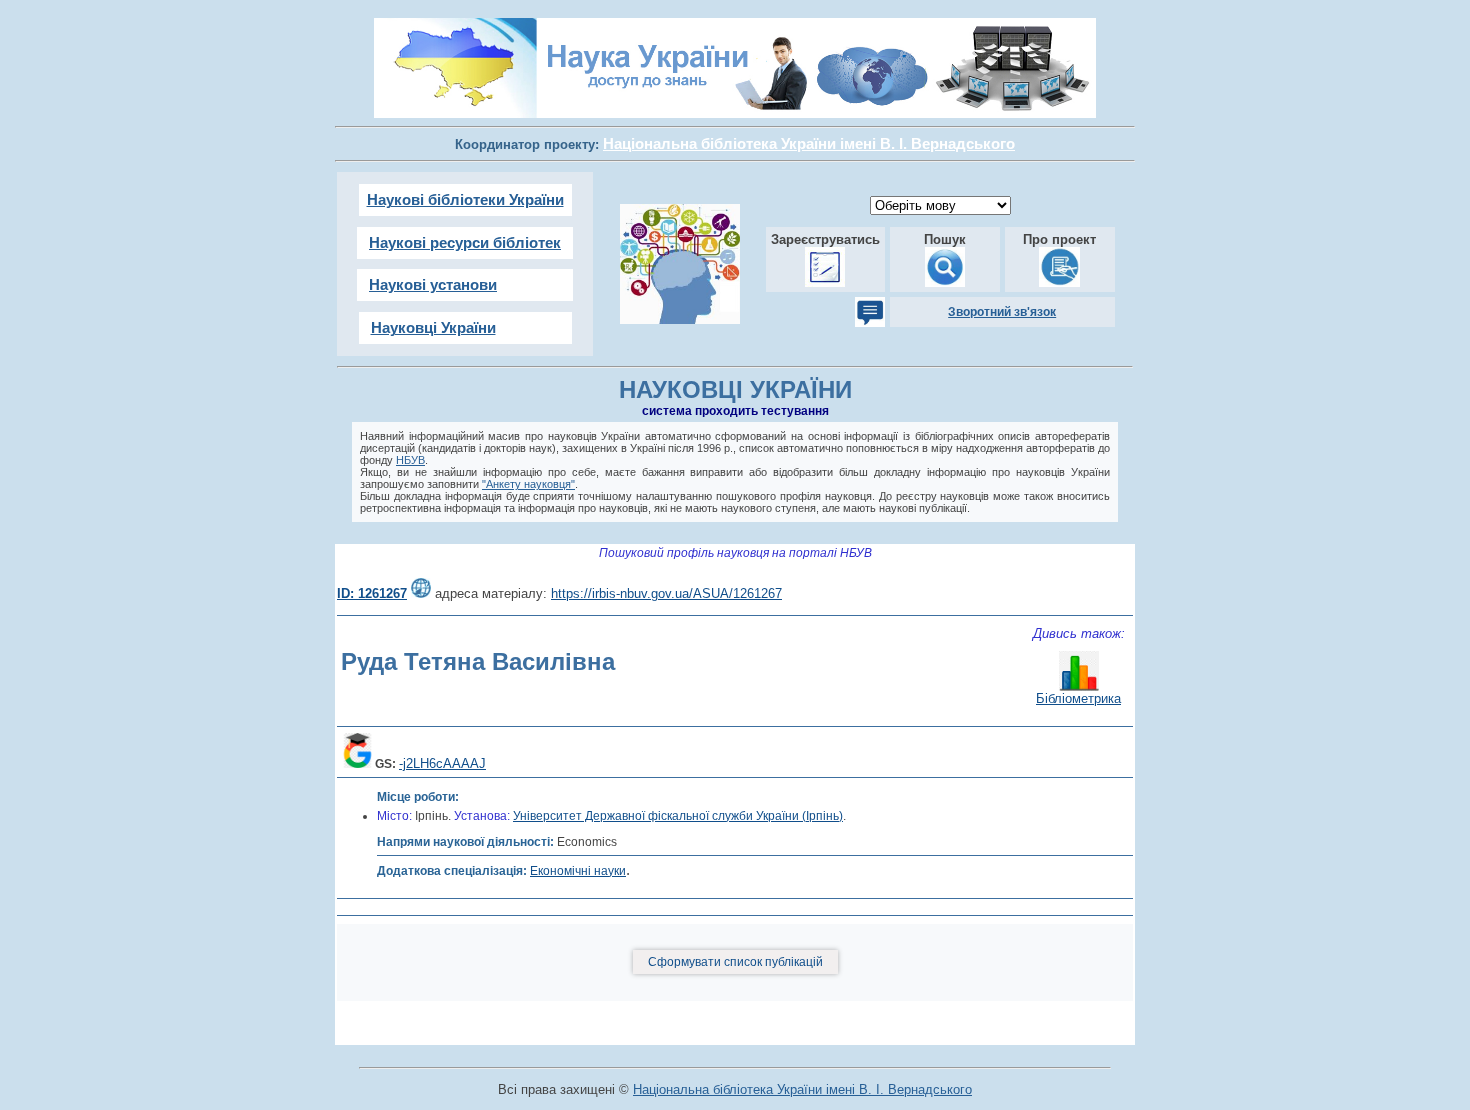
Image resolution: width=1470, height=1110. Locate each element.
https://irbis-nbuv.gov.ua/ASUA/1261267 (666, 593)
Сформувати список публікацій (735, 962)
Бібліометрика (1078, 698)
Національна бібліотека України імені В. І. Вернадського (802, 1089)
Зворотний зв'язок (1002, 312)
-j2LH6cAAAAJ (442, 763)
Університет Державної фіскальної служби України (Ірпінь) (678, 816)
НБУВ (410, 460)
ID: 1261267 (372, 593)
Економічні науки (578, 871)
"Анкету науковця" (528, 484)
